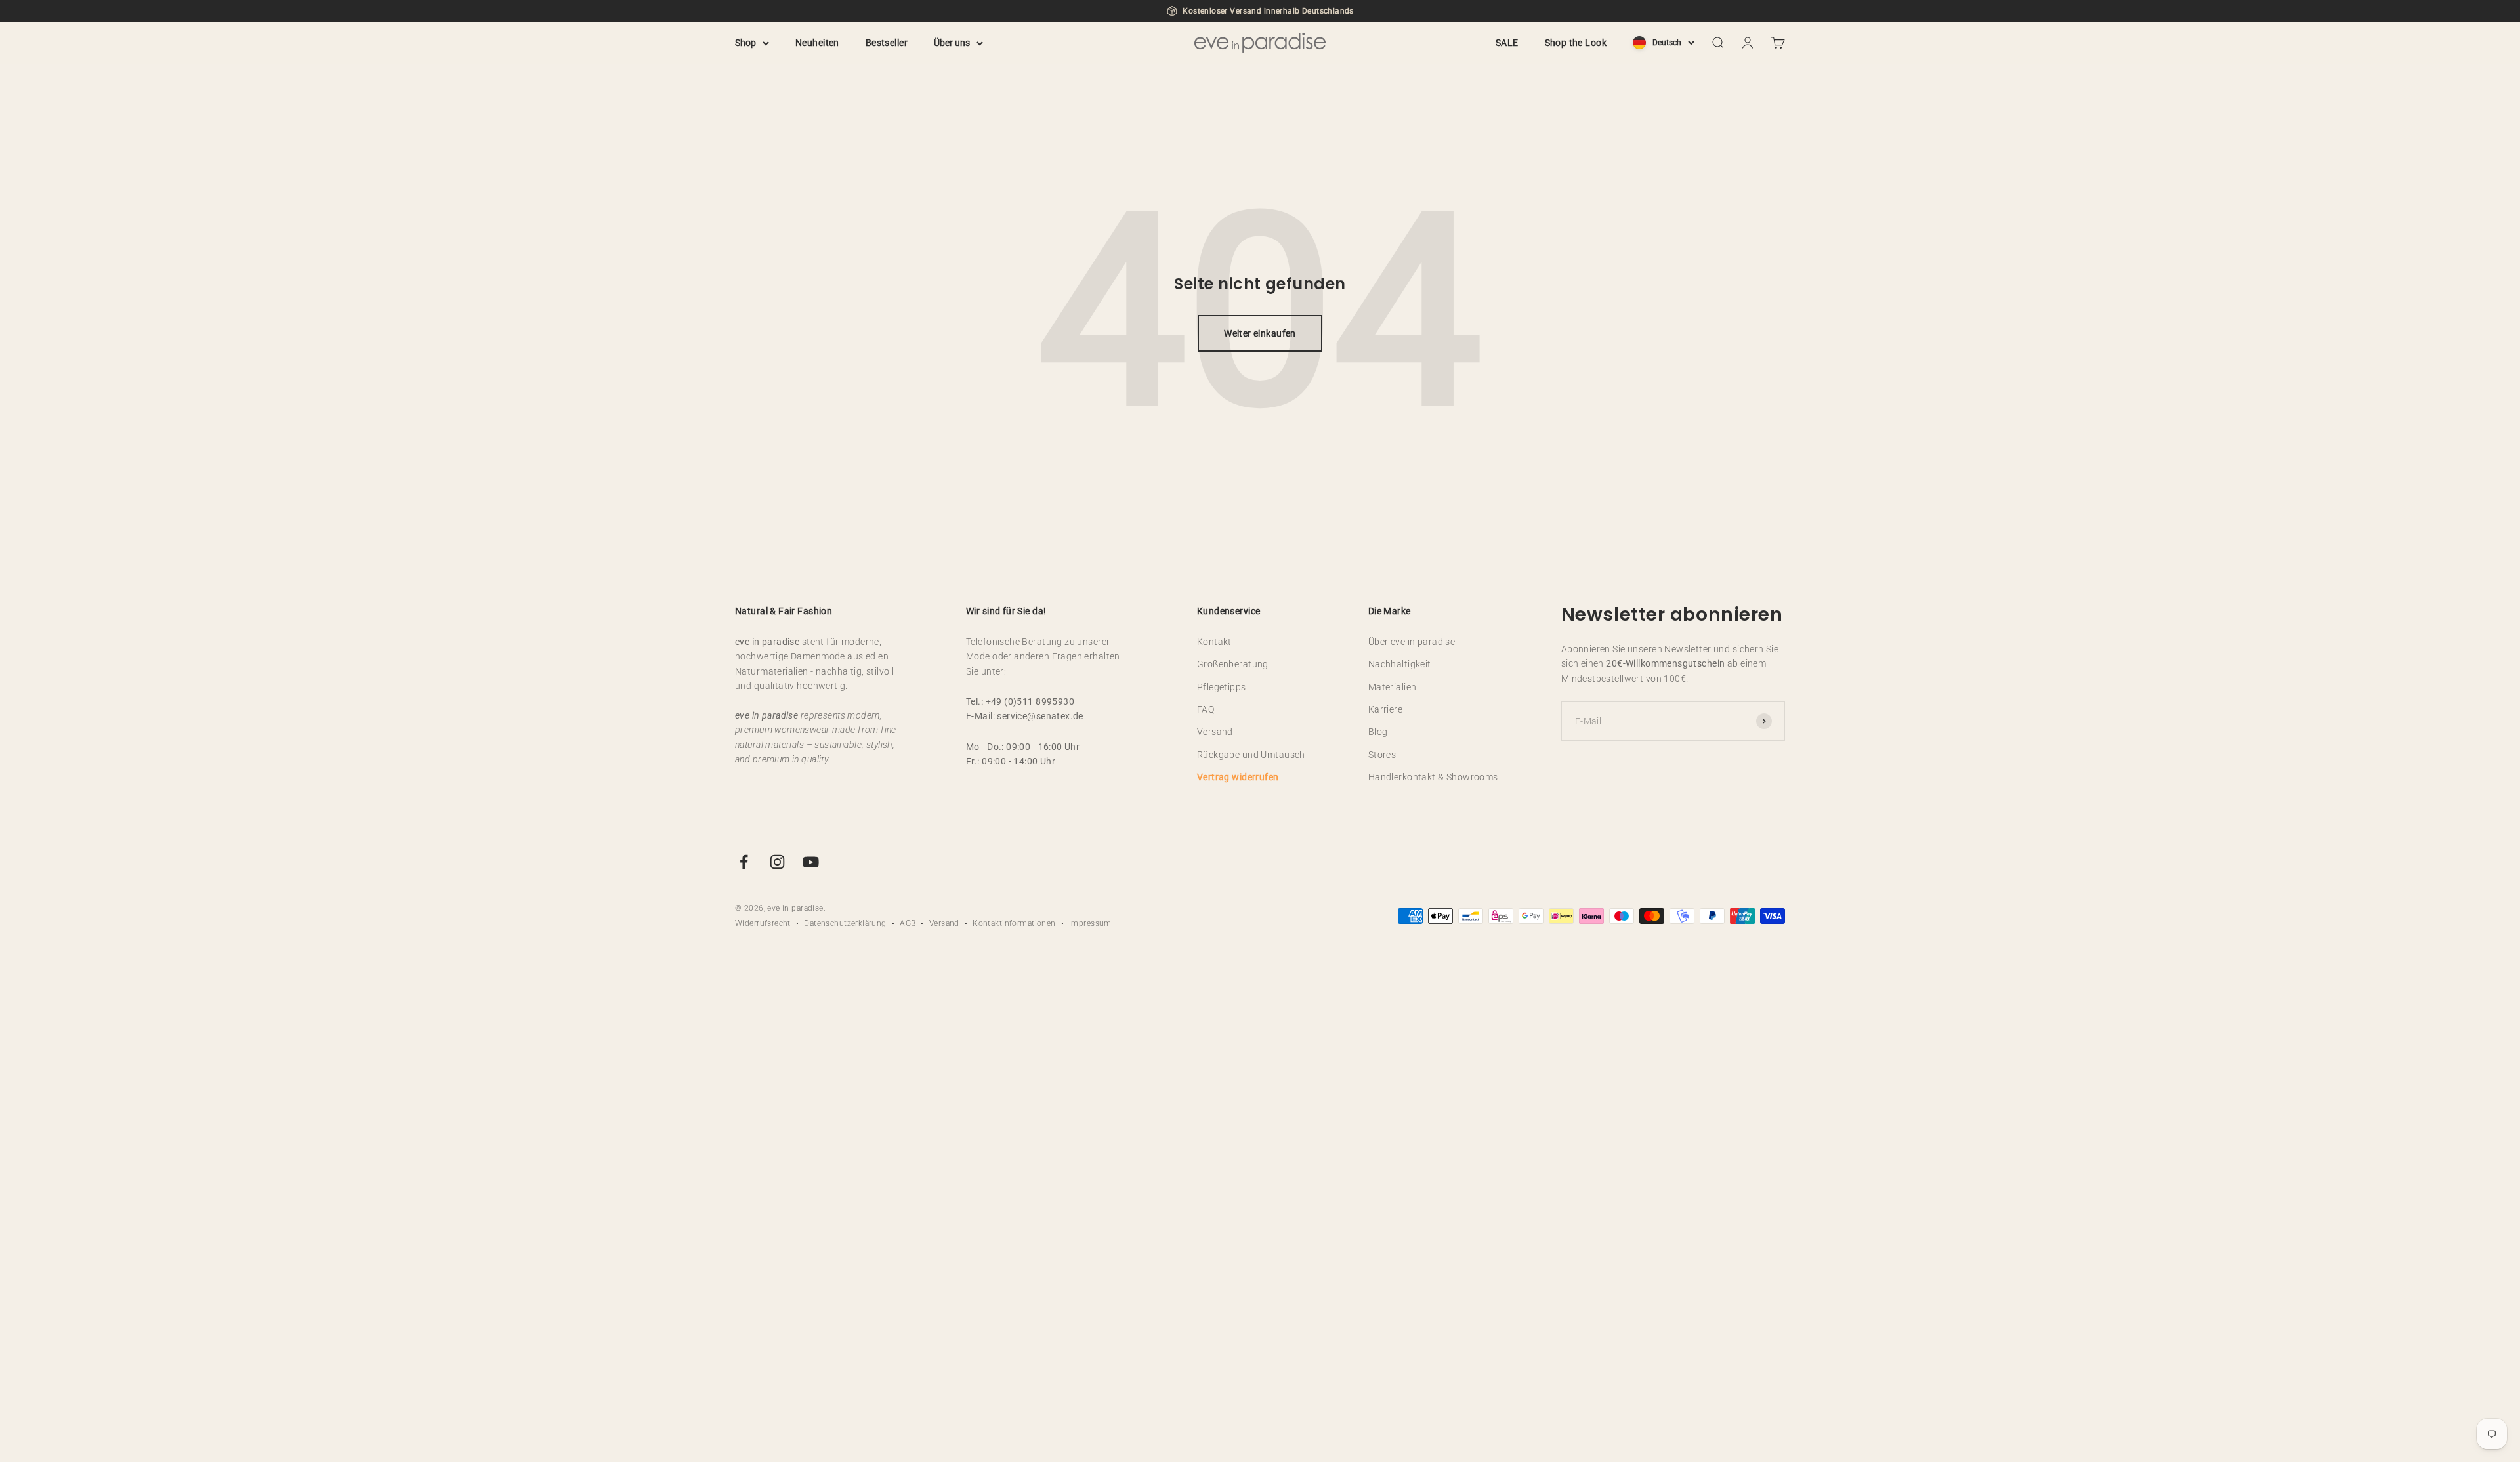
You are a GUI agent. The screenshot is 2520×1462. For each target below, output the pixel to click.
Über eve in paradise (1412, 642)
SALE (1507, 43)
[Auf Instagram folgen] (777, 862)
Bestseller (887, 43)
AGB (908, 923)
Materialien (1393, 687)
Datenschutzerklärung (845, 923)
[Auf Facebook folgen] (744, 862)
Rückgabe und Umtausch (1251, 755)
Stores (1382, 755)
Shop (745, 43)
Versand (1215, 732)
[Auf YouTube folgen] (811, 862)
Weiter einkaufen (1260, 333)
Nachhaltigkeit (1400, 664)
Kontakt (1214, 642)
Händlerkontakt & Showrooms (1433, 777)
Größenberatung (1233, 664)
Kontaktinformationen (1014, 923)
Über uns (952, 43)
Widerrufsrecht (763, 923)
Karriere (1385, 709)
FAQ (1206, 709)
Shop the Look (1576, 43)
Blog (1378, 732)
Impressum (1090, 923)
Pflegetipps (1222, 687)
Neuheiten (817, 43)
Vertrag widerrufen (1238, 777)
